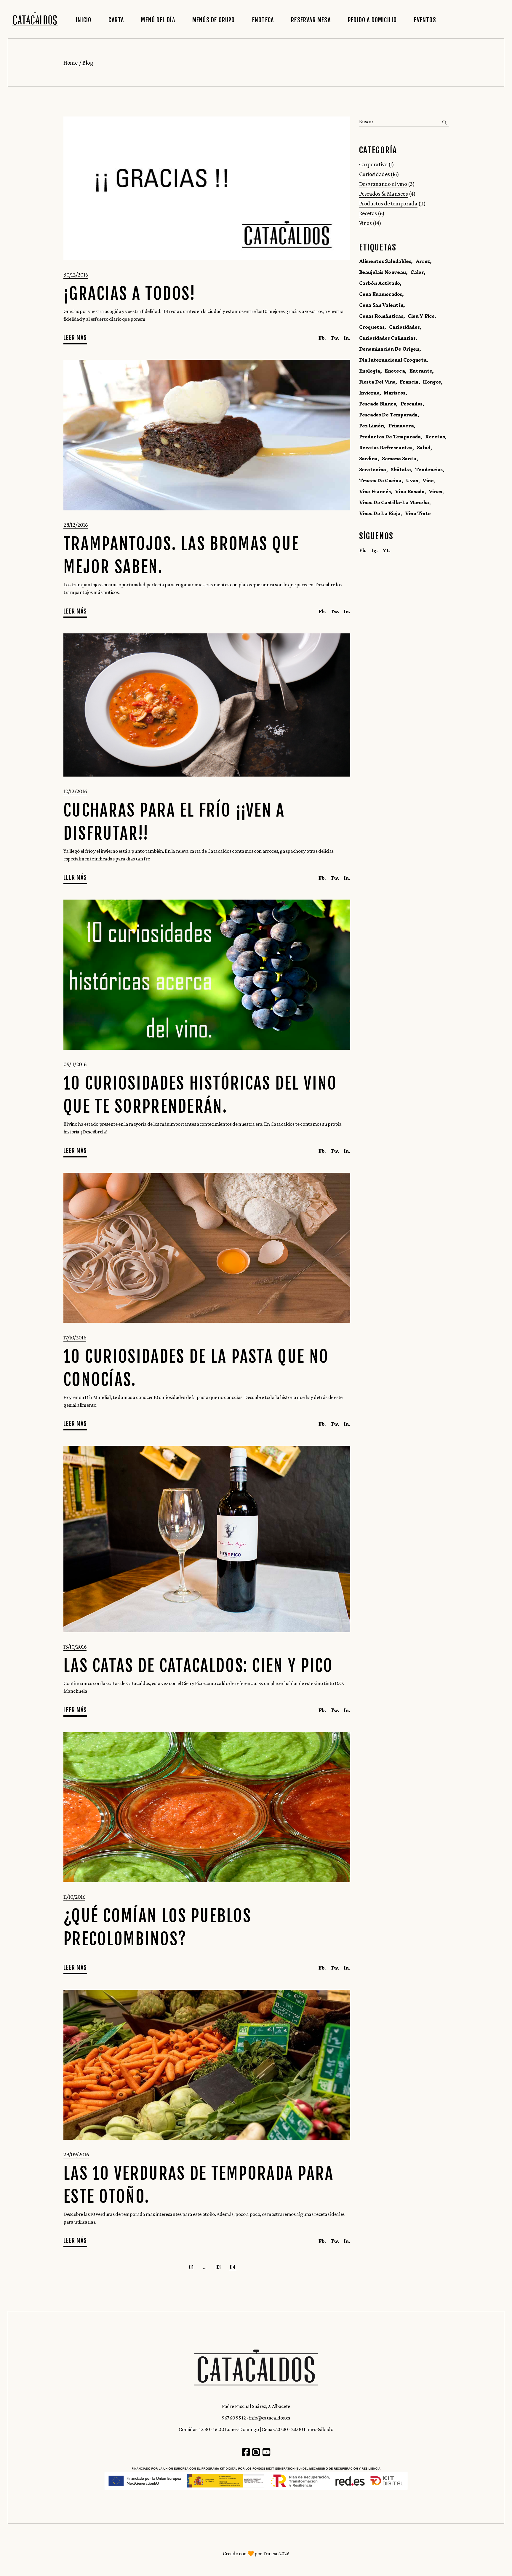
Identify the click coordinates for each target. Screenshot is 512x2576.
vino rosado (409, 491)
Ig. (374, 550)
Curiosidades (375, 174)
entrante (421, 371)
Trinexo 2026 (276, 2553)
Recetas (368, 213)
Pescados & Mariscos (384, 194)
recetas (435, 437)
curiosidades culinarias (387, 338)
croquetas (372, 327)
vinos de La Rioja (380, 513)
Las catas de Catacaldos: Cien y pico (198, 1666)
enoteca (395, 371)
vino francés (375, 491)
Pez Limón (372, 426)
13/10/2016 (75, 1646)
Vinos (365, 223)
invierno (369, 393)
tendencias (429, 469)
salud (424, 448)
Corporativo (373, 164)
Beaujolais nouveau (383, 272)
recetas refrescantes (386, 448)
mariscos (395, 393)
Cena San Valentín (381, 305)
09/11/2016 (75, 1064)
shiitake (400, 469)
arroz (423, 261)
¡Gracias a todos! (130, 294)
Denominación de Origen (389, 349)
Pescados (412, 404)
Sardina (368, 459)
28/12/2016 (76, 525)
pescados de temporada (388, 415)
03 (218, 2267)
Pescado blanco (378, 404)
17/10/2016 (75, 1337)
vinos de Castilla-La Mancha (394, 502)
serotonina (373, 469)
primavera (401, 426)
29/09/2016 (76, 2154)
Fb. (363, 550)
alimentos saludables (385, 261)
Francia (409, 382)
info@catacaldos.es (270, 2418)
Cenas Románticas (381, 316)
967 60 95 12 (234, 2418)
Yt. (386, 550)
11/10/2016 (74, 1897)
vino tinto (418, 513)
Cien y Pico (421, 316)
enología (370, 371)
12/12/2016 (75, 791)
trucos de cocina (380, 480)
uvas (412, 480)
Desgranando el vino (383, 184)
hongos (432, 382)
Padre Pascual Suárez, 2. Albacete (256, 2406)
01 (192, 2267)
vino (428, 480)
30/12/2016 (76, 274)
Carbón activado (380, 283)
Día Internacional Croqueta (393, 360)
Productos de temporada (388, 203)
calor (417, 272)
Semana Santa (399, 459)
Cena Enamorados (381, 294)
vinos (435, 491)
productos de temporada (390, 437)
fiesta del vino (377, 382)
